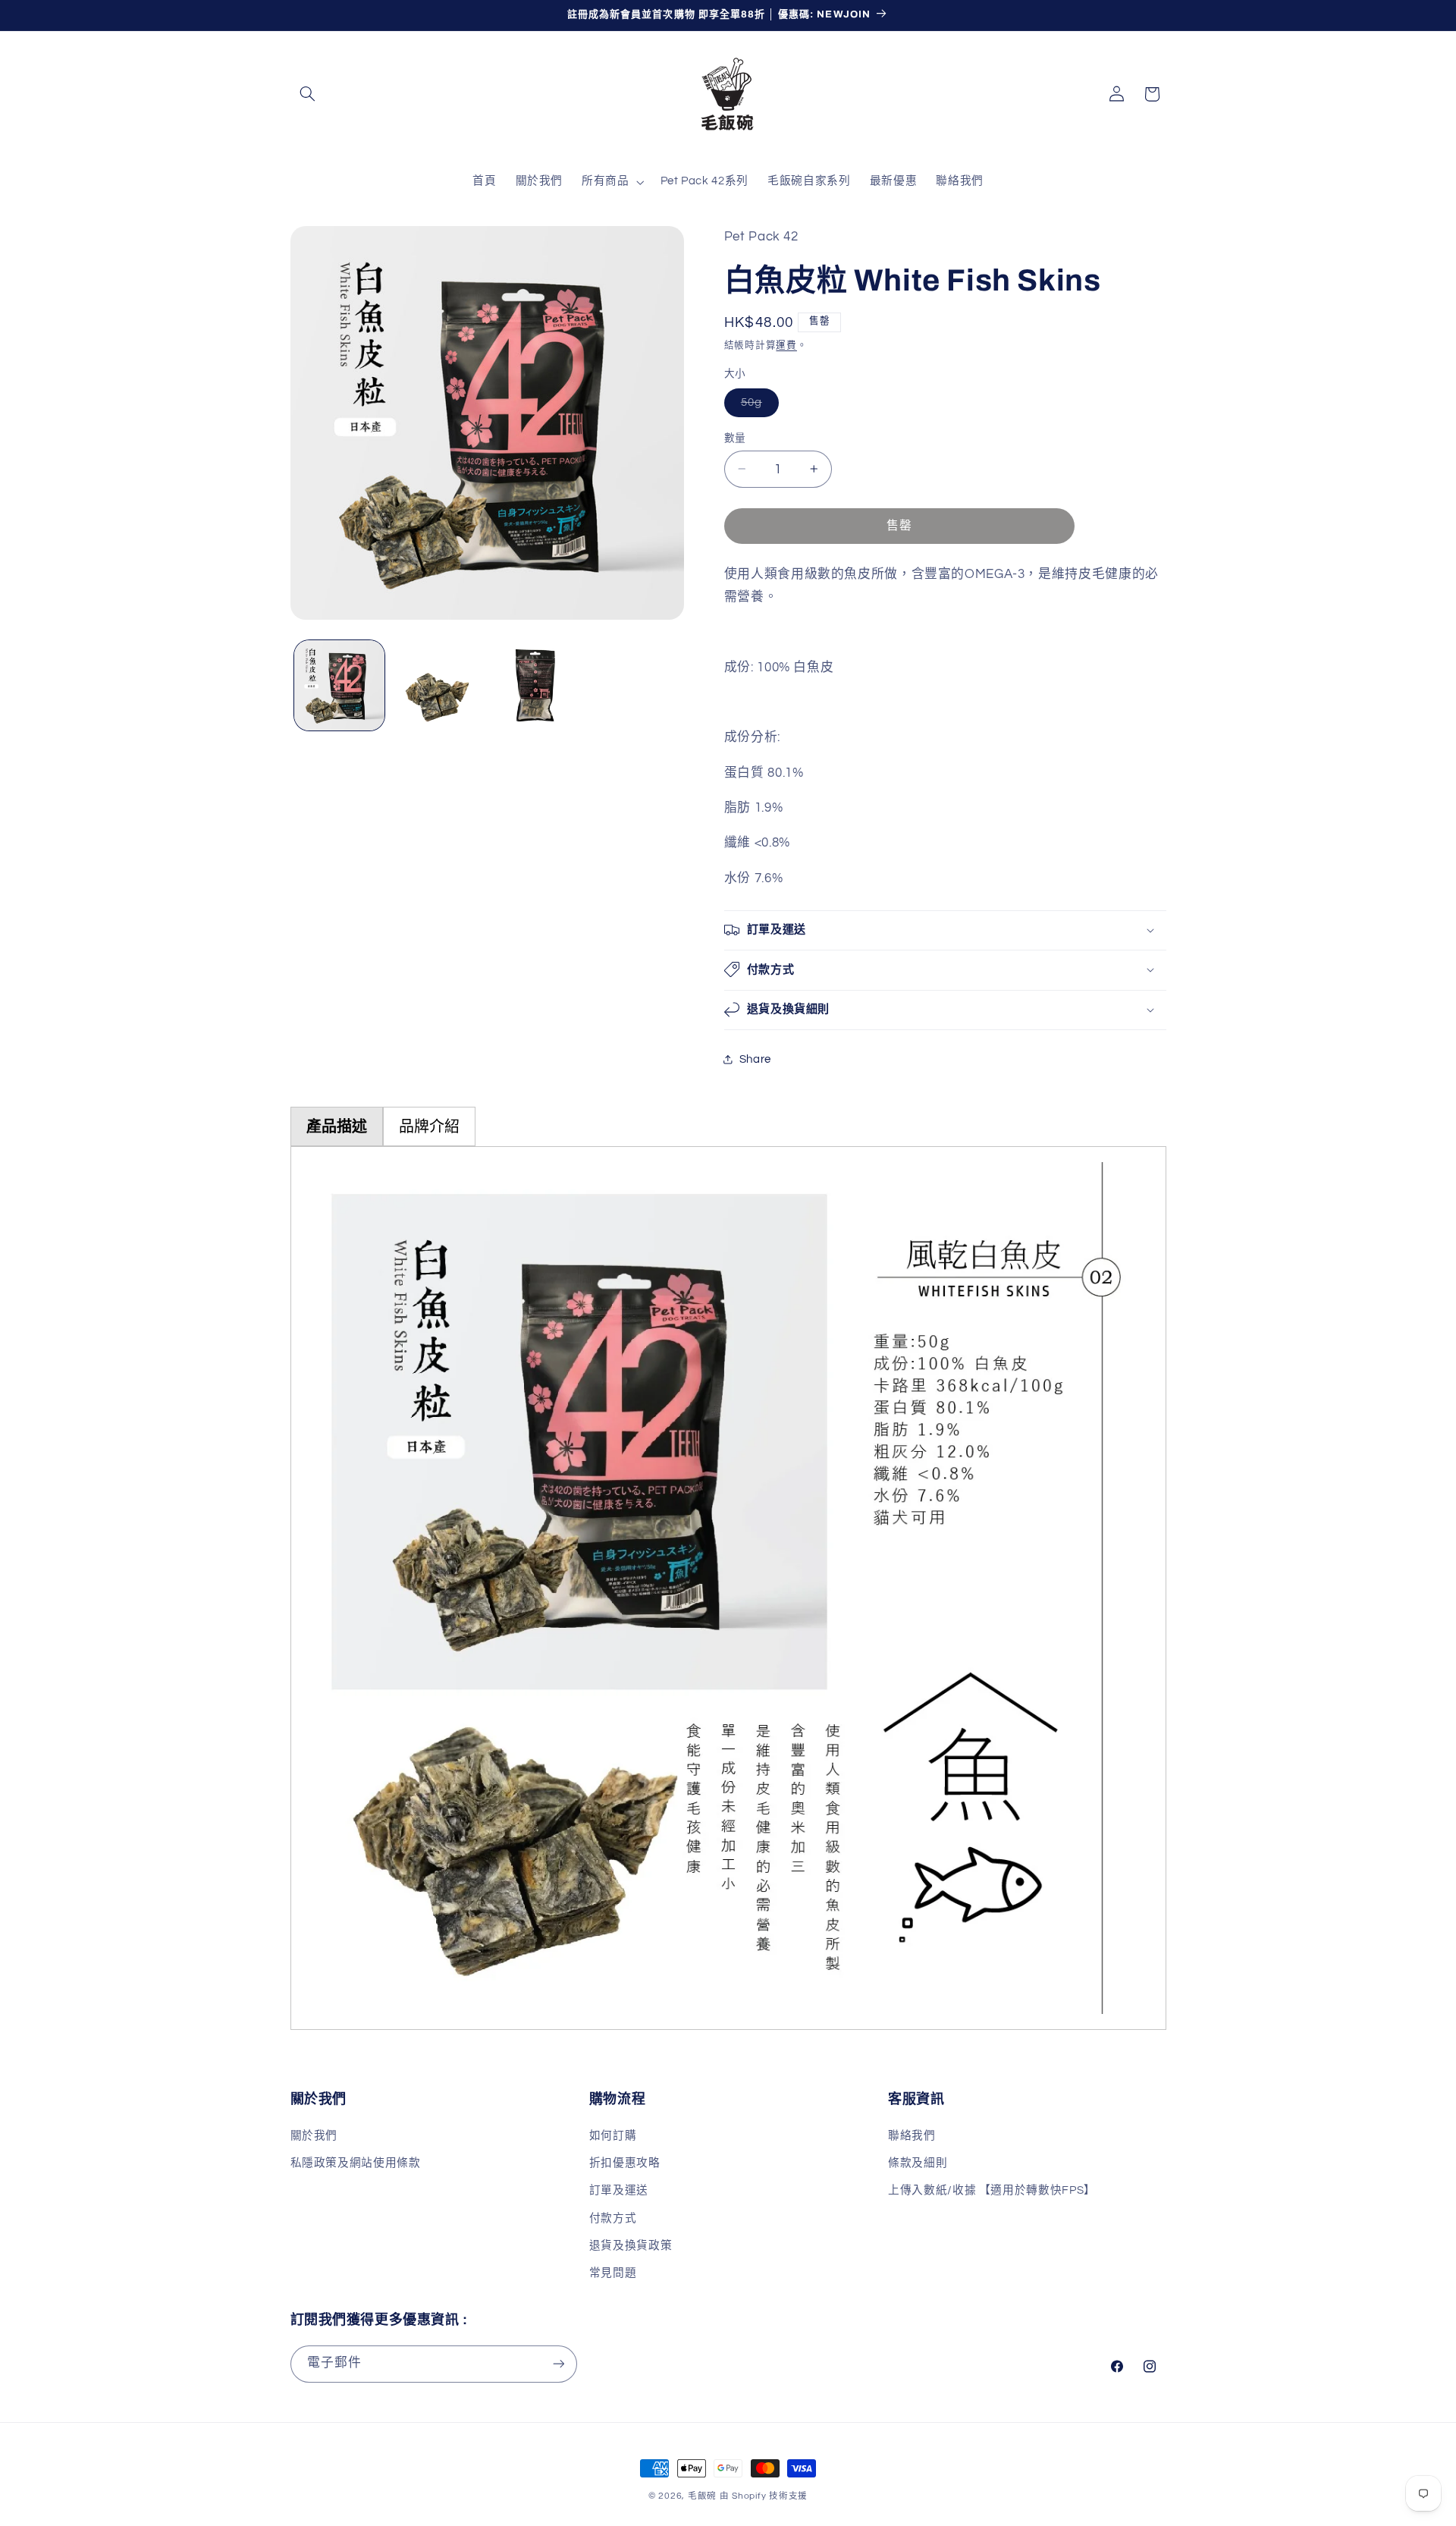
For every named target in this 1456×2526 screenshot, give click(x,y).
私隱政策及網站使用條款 (356, 2163)
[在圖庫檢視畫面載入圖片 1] (339, 685)
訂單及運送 (619, 2190)
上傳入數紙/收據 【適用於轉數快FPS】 (992, 2190)
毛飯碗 (702, 2496)
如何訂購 (613, 2136)
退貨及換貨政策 (631, 2246)
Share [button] (755, 1059)
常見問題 (613, 2273)
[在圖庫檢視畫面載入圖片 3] (536, 685)
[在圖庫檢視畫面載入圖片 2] (437, 685)
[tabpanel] (728, 1588)
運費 (786, 345)
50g (757, 406)
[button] (308, 94)
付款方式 (613, 2218)
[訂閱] (558, 2364)
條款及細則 (918, 2163)
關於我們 (314, 2136)
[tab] (337, 1126)
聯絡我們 (912, 2136)
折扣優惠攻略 (625, 2163)
